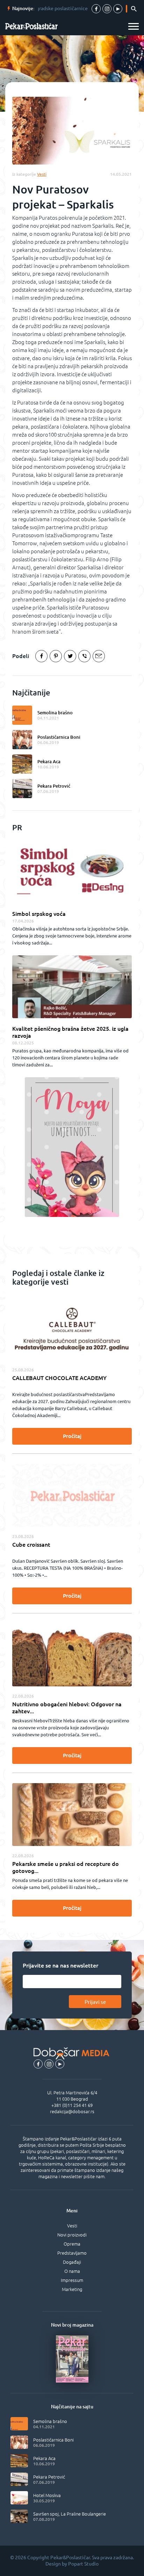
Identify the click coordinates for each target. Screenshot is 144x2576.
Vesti (72, 2226)
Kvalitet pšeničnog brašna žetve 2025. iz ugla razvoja (70, 1032)
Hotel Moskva (47, 2495)
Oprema (72, 2244)
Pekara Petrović (54, 786)
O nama (72, 2271)
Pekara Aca (49, 761)
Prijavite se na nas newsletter (60, 1965)
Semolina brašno (55, 713)
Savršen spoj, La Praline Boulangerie (70, 2514)
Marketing (72, 2289)
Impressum (72, 2280)
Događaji (72, 2262)
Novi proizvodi (72, 2235)
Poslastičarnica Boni (59, 737)
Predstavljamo (72, 2253)
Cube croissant (31, 1545)
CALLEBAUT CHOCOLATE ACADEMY (59, 1378)
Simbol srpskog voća (39, 914)
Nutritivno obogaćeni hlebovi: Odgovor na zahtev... (67, 1708)
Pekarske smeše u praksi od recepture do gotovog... (66, 1867)
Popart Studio (83, 2564)
